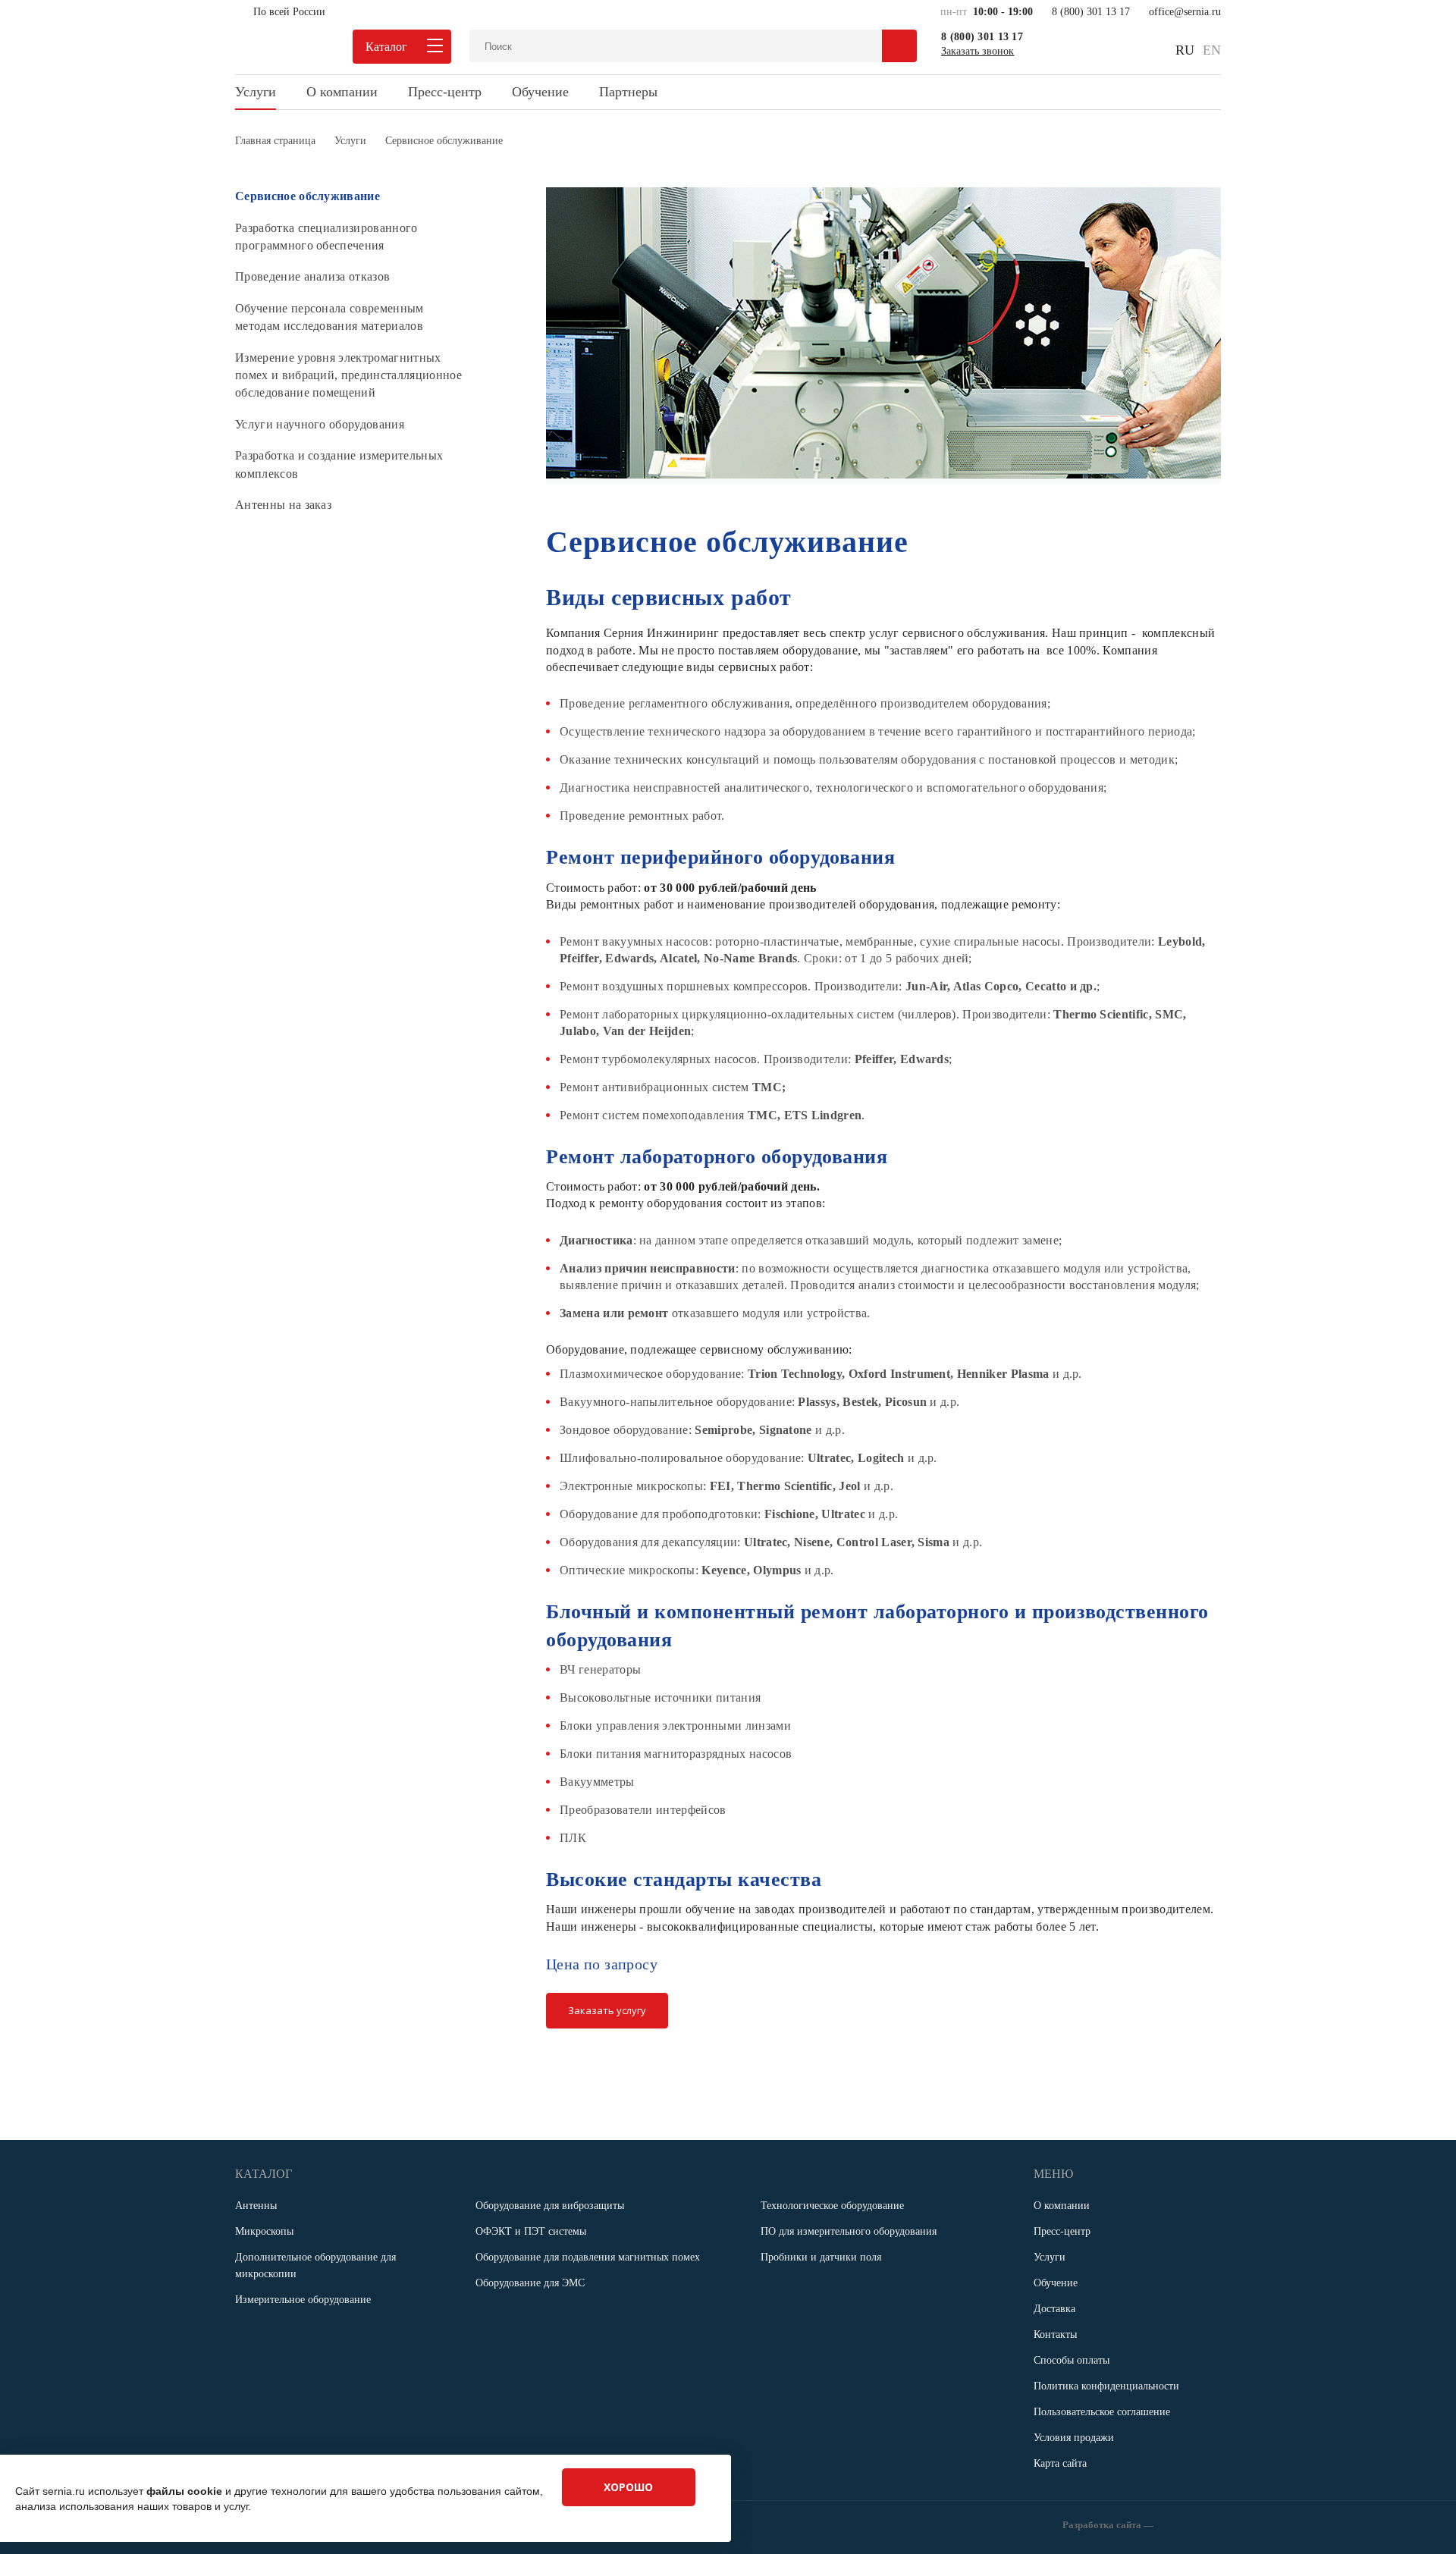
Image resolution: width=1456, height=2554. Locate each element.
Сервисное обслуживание (308, 196)
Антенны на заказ (283, 505)
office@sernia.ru (1185, 12)
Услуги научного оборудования (320, 424)
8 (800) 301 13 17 (1091, 12)
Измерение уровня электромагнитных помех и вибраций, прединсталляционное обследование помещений (348, 375)
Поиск (899, 46)
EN (1212, 50)
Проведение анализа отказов (312, 276)
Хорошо (628, 2487)
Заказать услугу (607, 2010)
